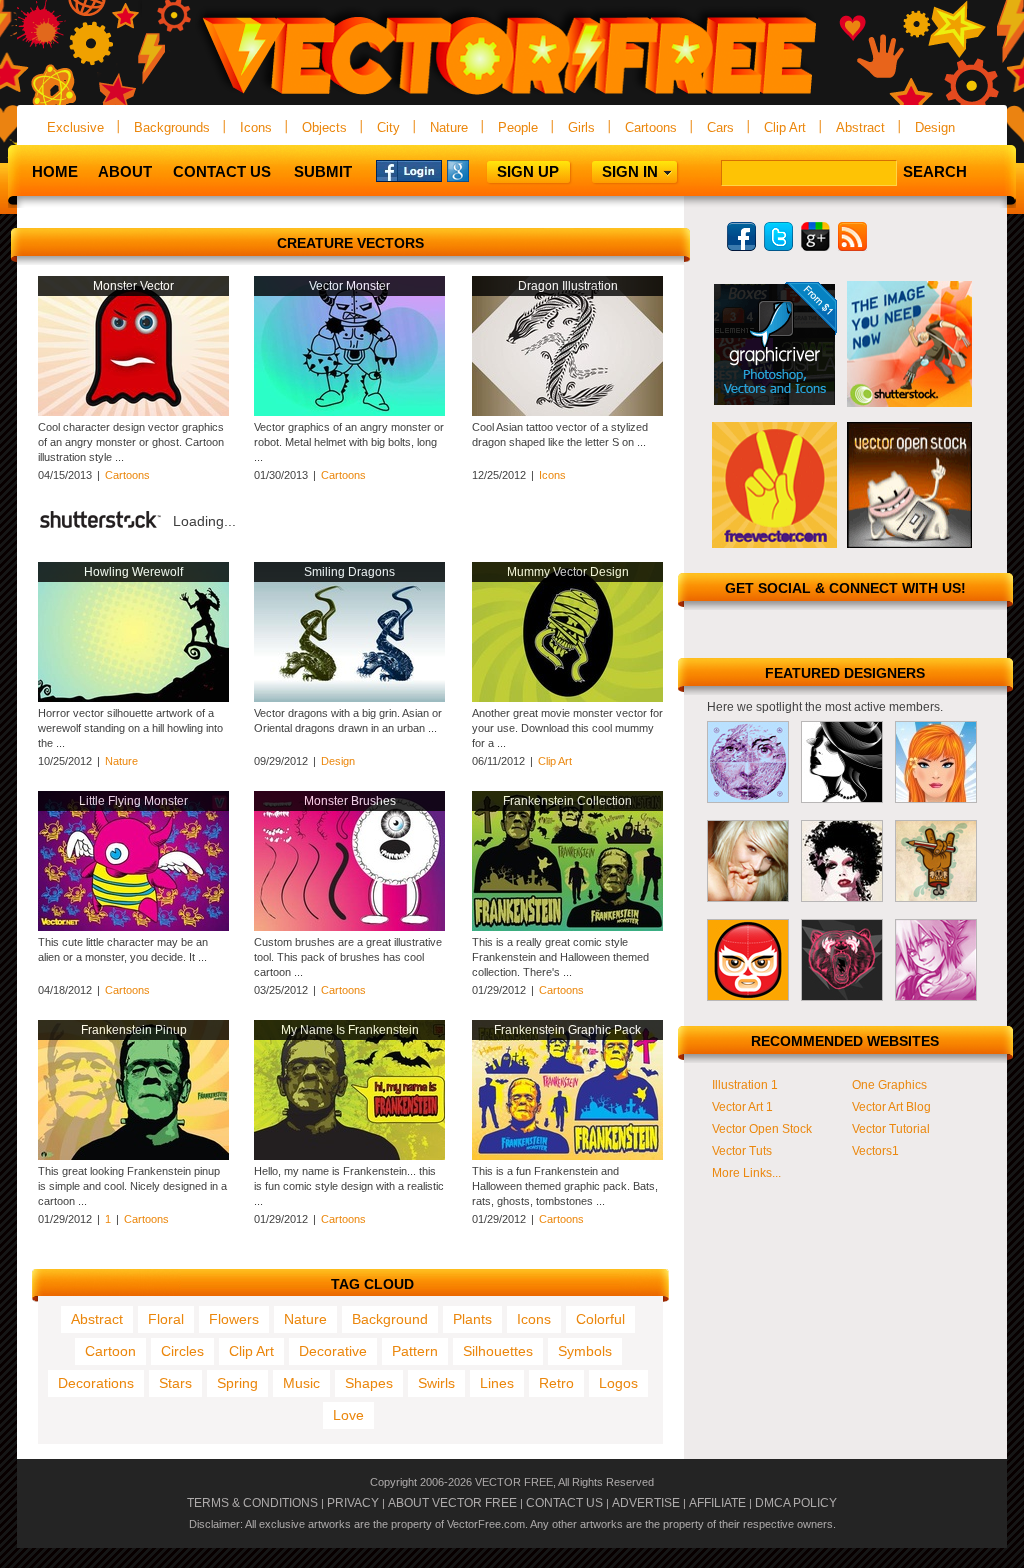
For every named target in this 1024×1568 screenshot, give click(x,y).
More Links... (746, 1173)
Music (301, 1383)
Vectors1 (875, 1151)
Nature (449, 127)
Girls (581, 127)
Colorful (600, 1319)
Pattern (415, 1351)
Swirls (436, 1383)
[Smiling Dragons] (349, 698)
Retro (556, 1383)
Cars (720, 127)
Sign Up (528, 171)
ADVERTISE (646, 1503)
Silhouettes (498, 1351)
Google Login (480, 170)
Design (935, 127)
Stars (175, 1383)
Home (55, 171)
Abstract (860, 127)
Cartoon (110, 1351)
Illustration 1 (745, 1085)
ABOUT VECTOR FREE (452, 1503)
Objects (324, 127)
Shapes (369, 1383)
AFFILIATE (717, 1503)
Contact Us (222, 171)
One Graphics (889, 1085)
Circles (182, 1351)
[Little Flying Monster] (133, 927)
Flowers (234, 1319)
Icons (256, 127)
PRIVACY (353, 1503)
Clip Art (785, 127)
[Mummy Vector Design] (567, 698)
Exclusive (75, 127)
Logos (618, 1383)
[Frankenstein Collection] (567, 927)
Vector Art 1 (742, 1107)
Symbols (585, 1351)
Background (390, 1319)
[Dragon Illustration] (567, 412)
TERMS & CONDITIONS (252, 1503)
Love (348, 1415)
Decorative (333, 1351)
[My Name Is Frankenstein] (349, 1156)
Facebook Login (409, 170)
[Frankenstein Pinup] (133, 1156)
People (518, 127)
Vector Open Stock (762, 1129)
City (388, 127)
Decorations (96, 1383)
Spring (237, 1383)
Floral (166, 1319)
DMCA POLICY (796, 1503)
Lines (497, 1383)
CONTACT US (564, 1503)
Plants (472, 1319)
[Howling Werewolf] (133, 698)
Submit (323, 171)
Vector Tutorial (891, 1129)
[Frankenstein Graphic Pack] (567, 1156)
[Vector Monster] (349, 412)
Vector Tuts (742, 1151)
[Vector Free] (512, 96)
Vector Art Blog (891, 1107)
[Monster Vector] (133, 412)
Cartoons (651, 127)
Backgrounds (172, 127)
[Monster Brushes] (349, 927)
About (125, 171)
